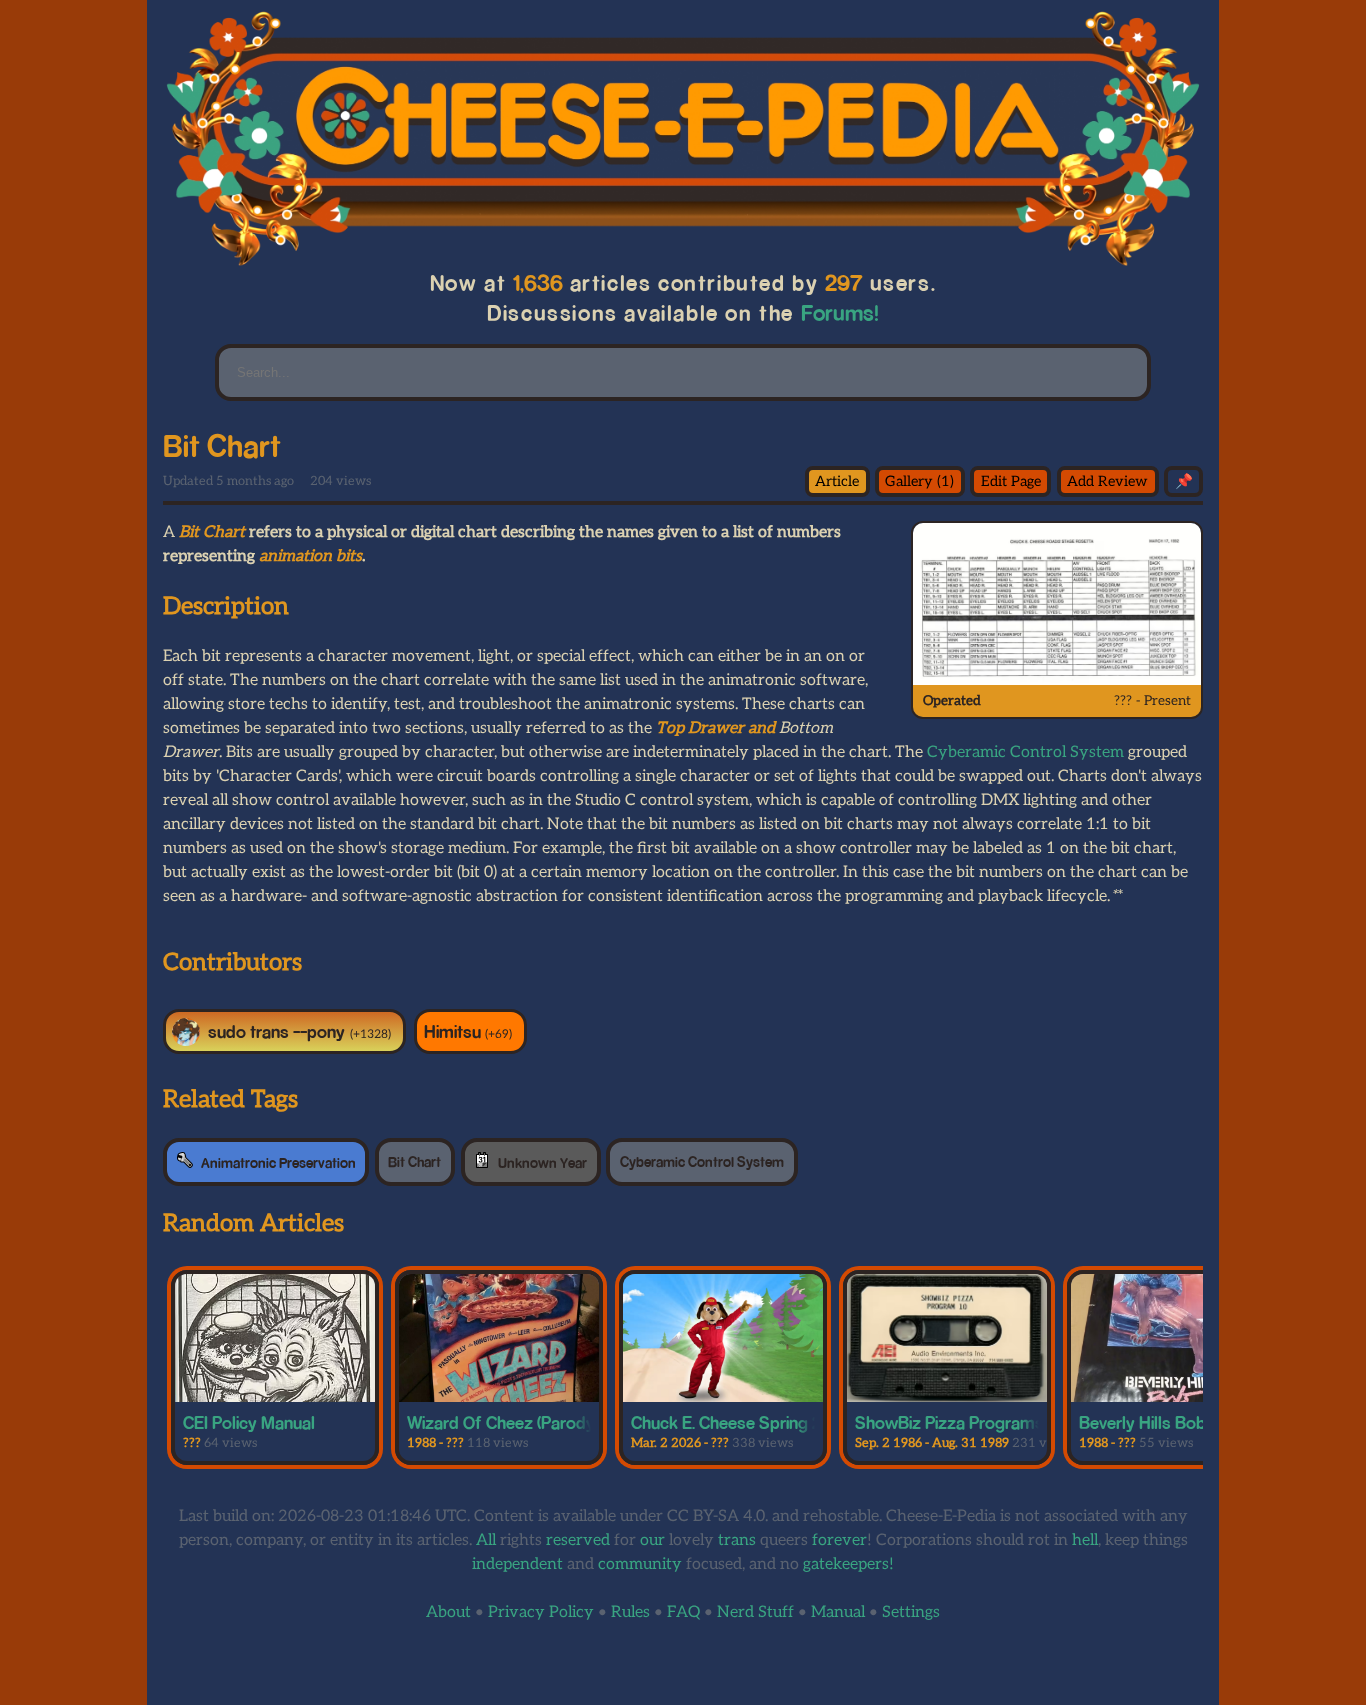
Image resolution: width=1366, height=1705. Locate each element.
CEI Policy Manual (249, 1422)
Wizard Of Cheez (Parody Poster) (530, 1422)
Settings (911, 1612)
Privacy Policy (541, 1612)
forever (839, 1540)
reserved (578, 1540)
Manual (838, 1612)
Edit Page (1011, 481)
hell (1085, 1540)
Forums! (839, 312)
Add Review (1107, 481)
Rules (630, 1612)
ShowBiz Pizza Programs (949, 1422)
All (486, 1540)
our (652, 1540)
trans (737, 1540)
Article (837, 481)
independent (517, 1564)
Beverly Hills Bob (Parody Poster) (1202, 1422)
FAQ (683, 1612)
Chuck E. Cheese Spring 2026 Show (765, 1422)
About (448, 1612)
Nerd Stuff (755, 1612)
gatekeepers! (848, 1564)
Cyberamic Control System (1025, 752)
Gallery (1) (919, 481)
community (640, 1564)
